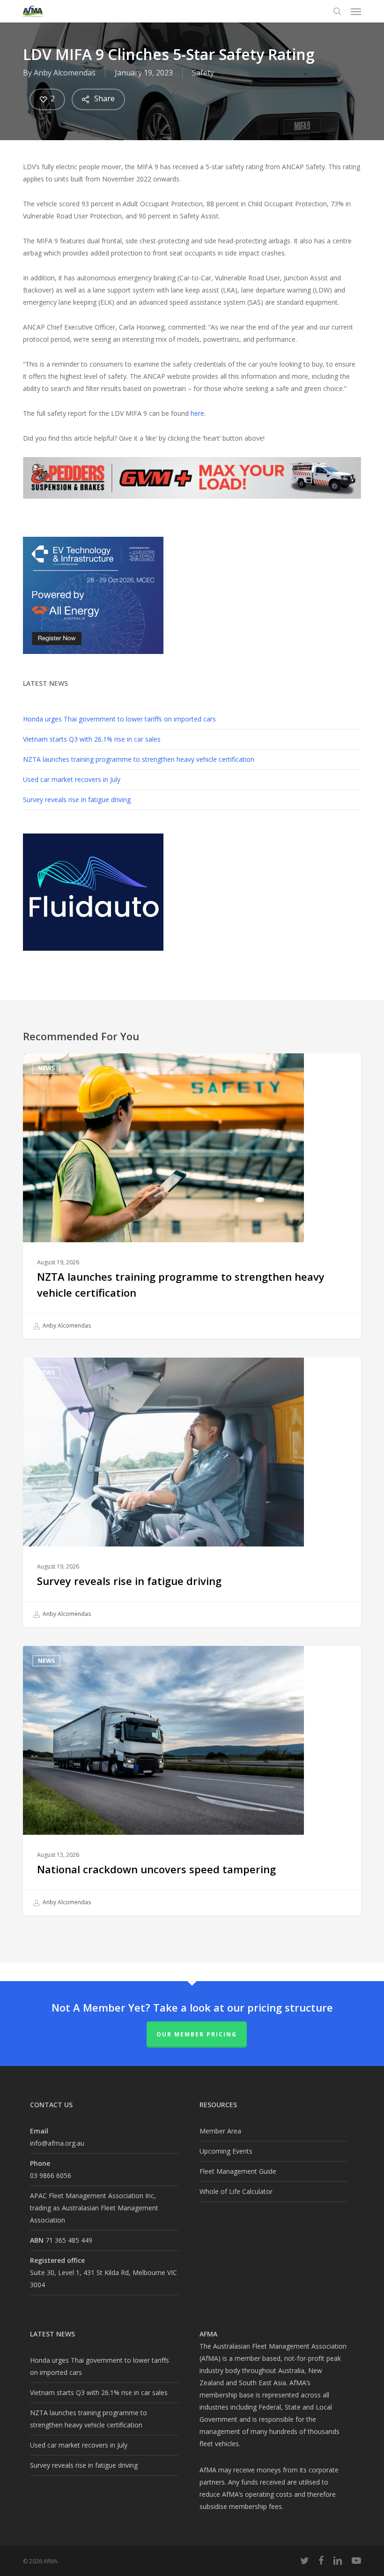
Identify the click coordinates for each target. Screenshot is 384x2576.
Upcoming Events (226, 2151)
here (197, 413)
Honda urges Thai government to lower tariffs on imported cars (119, 719)
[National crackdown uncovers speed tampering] (192, 1781)
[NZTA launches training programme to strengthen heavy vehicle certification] (192, 1196)
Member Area (220, 2131)
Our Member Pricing (197, 2034)
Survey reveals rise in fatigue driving (77, 800)
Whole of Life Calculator (236, 2191)
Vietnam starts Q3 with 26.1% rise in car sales (92, 739)
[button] (356, 11)
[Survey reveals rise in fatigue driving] (192, 1492)
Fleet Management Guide (238, 2171)
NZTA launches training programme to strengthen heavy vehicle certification (139, 759)
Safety (203, 73)
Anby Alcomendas (65, 73)
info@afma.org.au (57, 2143)
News (46, 1068)
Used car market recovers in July (72, 779)
